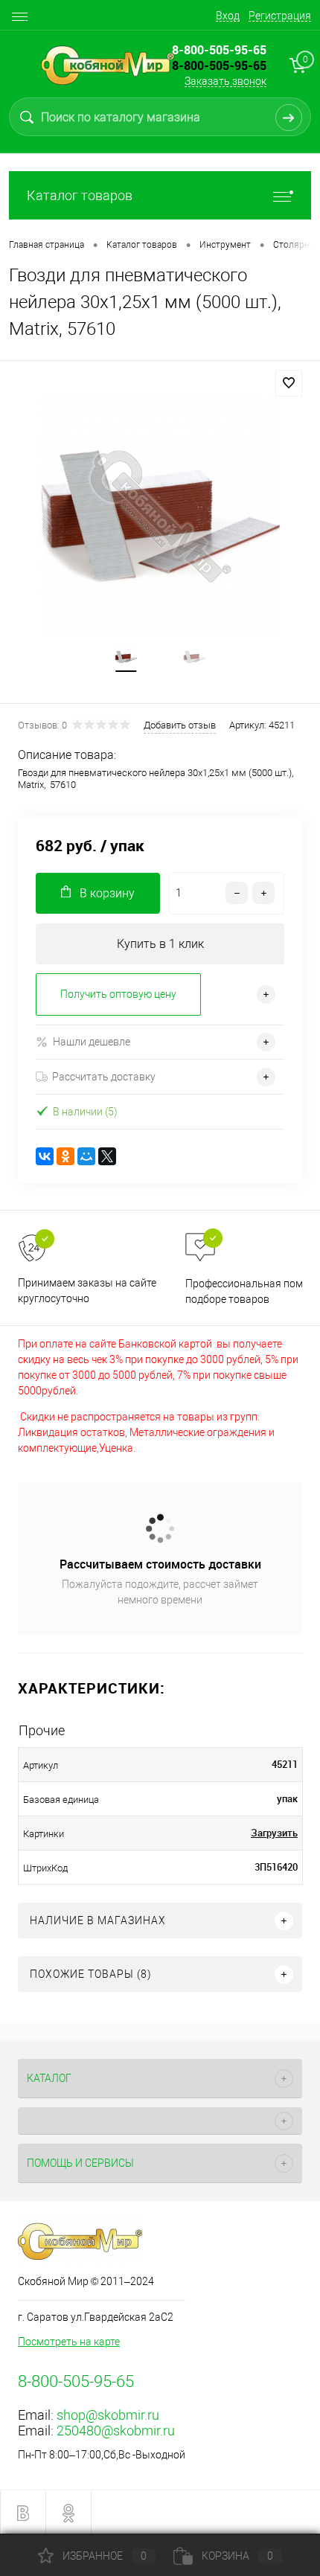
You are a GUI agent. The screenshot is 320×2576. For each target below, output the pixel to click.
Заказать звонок (225, 81)
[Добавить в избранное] (289, 383)
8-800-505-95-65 (219, 65)
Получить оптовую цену (118, 994)
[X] (107, 1156)
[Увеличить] (160, 516)
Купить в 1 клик (160, 944)
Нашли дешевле (92, 1042)
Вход (228, 16)
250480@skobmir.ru (116, 2431)
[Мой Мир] (86, 1156)
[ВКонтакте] (45, 1156)
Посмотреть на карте (69, 2342)
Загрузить (274, 1833)
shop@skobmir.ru (108, 2415)
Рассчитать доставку (104, 1077)
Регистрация (280, 16)
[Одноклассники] (65, 1156)
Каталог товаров (80, 195)
